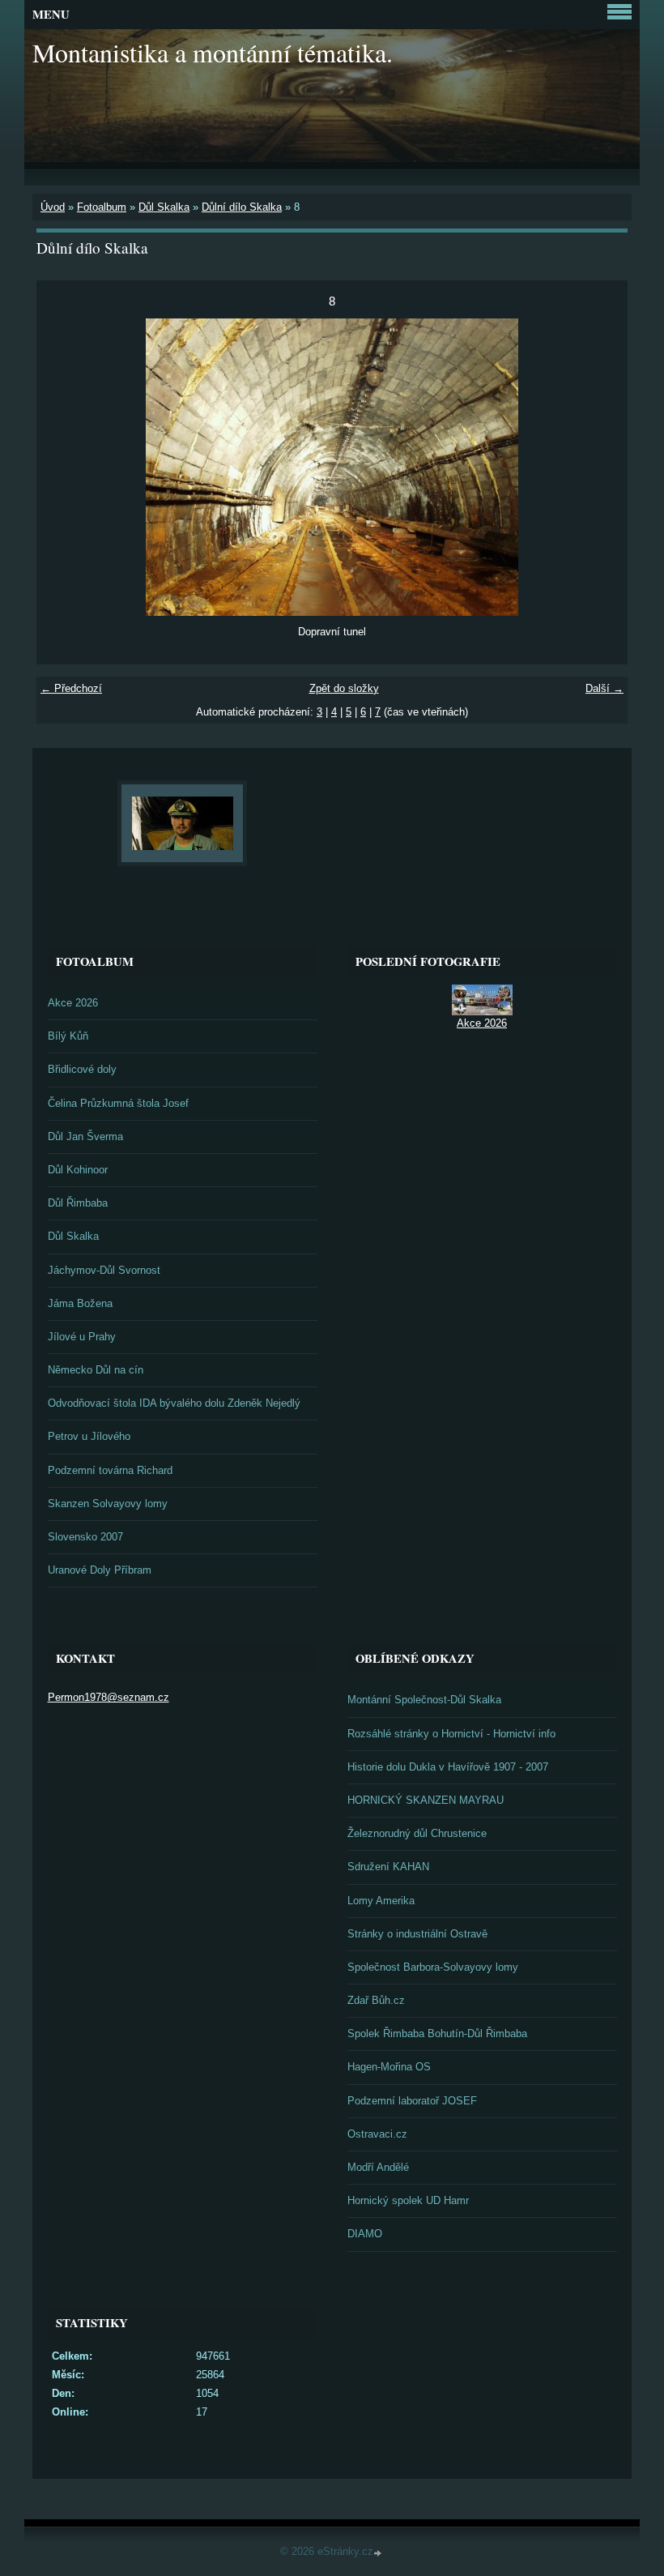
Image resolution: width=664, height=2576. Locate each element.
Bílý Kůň (68, 1036)
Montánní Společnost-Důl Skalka (424, 1700)
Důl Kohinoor (78, 1170)
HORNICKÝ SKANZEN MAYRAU (426, 1800)
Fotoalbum (102, 207)
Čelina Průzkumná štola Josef (118, 1103)
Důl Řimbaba (78, 1203)
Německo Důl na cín (96, 1370)
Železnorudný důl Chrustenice (417, 1833)
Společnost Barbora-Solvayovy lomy (433, 1967)
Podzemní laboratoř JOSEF (412, 2101)
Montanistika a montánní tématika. (213, 52)
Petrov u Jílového (89, 1436)
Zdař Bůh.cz (376, 2000)
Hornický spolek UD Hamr (408, 2200)
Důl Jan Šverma (85, 1136)
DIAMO (365, 2234)
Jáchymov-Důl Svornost (104, 1270)
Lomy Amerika (381, 1901)
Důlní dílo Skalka (242, 207)
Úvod (53, 207)
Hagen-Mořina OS (389, 2067)
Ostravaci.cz (377, 2134)
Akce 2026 (73, 1003)
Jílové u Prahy (82, 1337)
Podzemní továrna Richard (110, 1470)
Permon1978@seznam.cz (109, 1697)
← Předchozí (71, 688)
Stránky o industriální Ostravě (417, 1934)
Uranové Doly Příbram (100, 1570)
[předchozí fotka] (63, 467)
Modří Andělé (378, 2167)
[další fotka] (601, 467)
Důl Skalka (164, 207)
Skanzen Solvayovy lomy (108, 1504)
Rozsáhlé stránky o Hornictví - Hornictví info (451, 1734)
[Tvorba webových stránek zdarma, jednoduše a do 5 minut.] (379, 2553)
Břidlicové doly (82, 1069)
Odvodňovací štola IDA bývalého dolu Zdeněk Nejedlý (174, 1403)
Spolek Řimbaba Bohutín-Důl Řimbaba (437, 2033)
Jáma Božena (80, 1303)
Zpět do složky (344, 688)
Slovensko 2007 (85, 1537)
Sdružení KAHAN (388, 1867)
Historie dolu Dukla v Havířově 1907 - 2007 (448, 1767)
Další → (604, 688)
